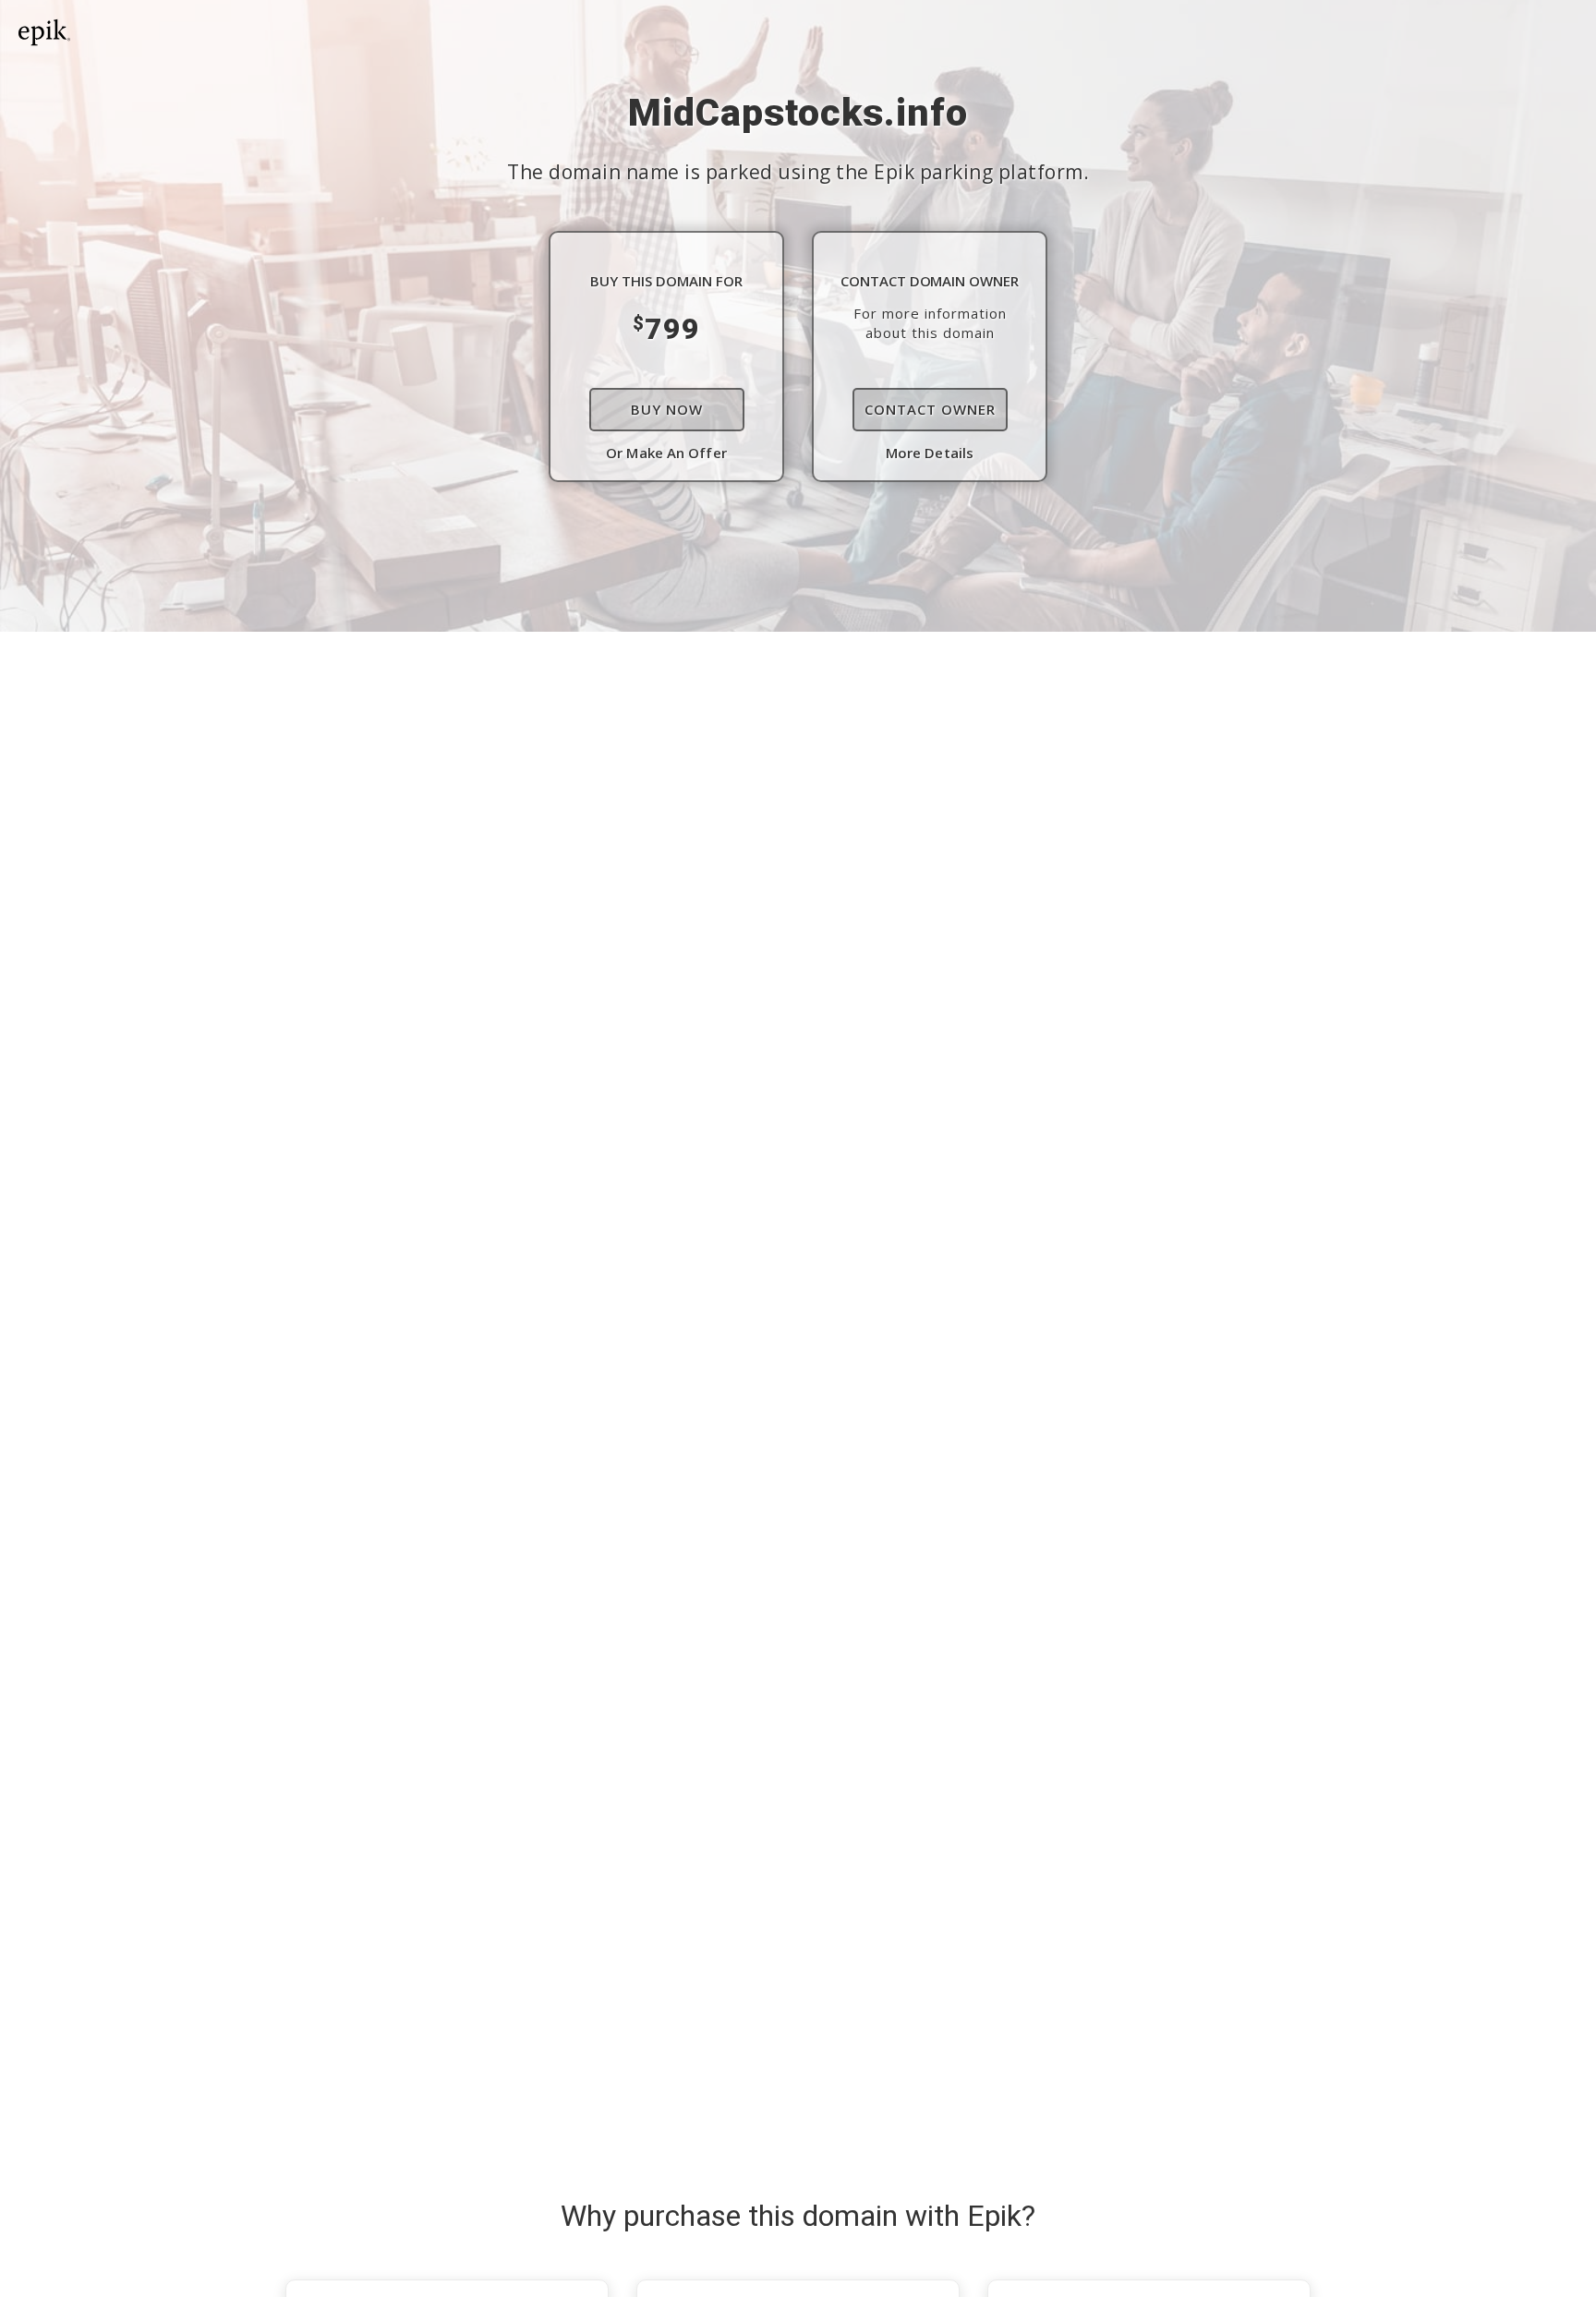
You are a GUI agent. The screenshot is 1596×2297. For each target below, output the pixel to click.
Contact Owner (930, 409)
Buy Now (667, 409)
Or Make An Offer (666, 453)
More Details (930, 453)
